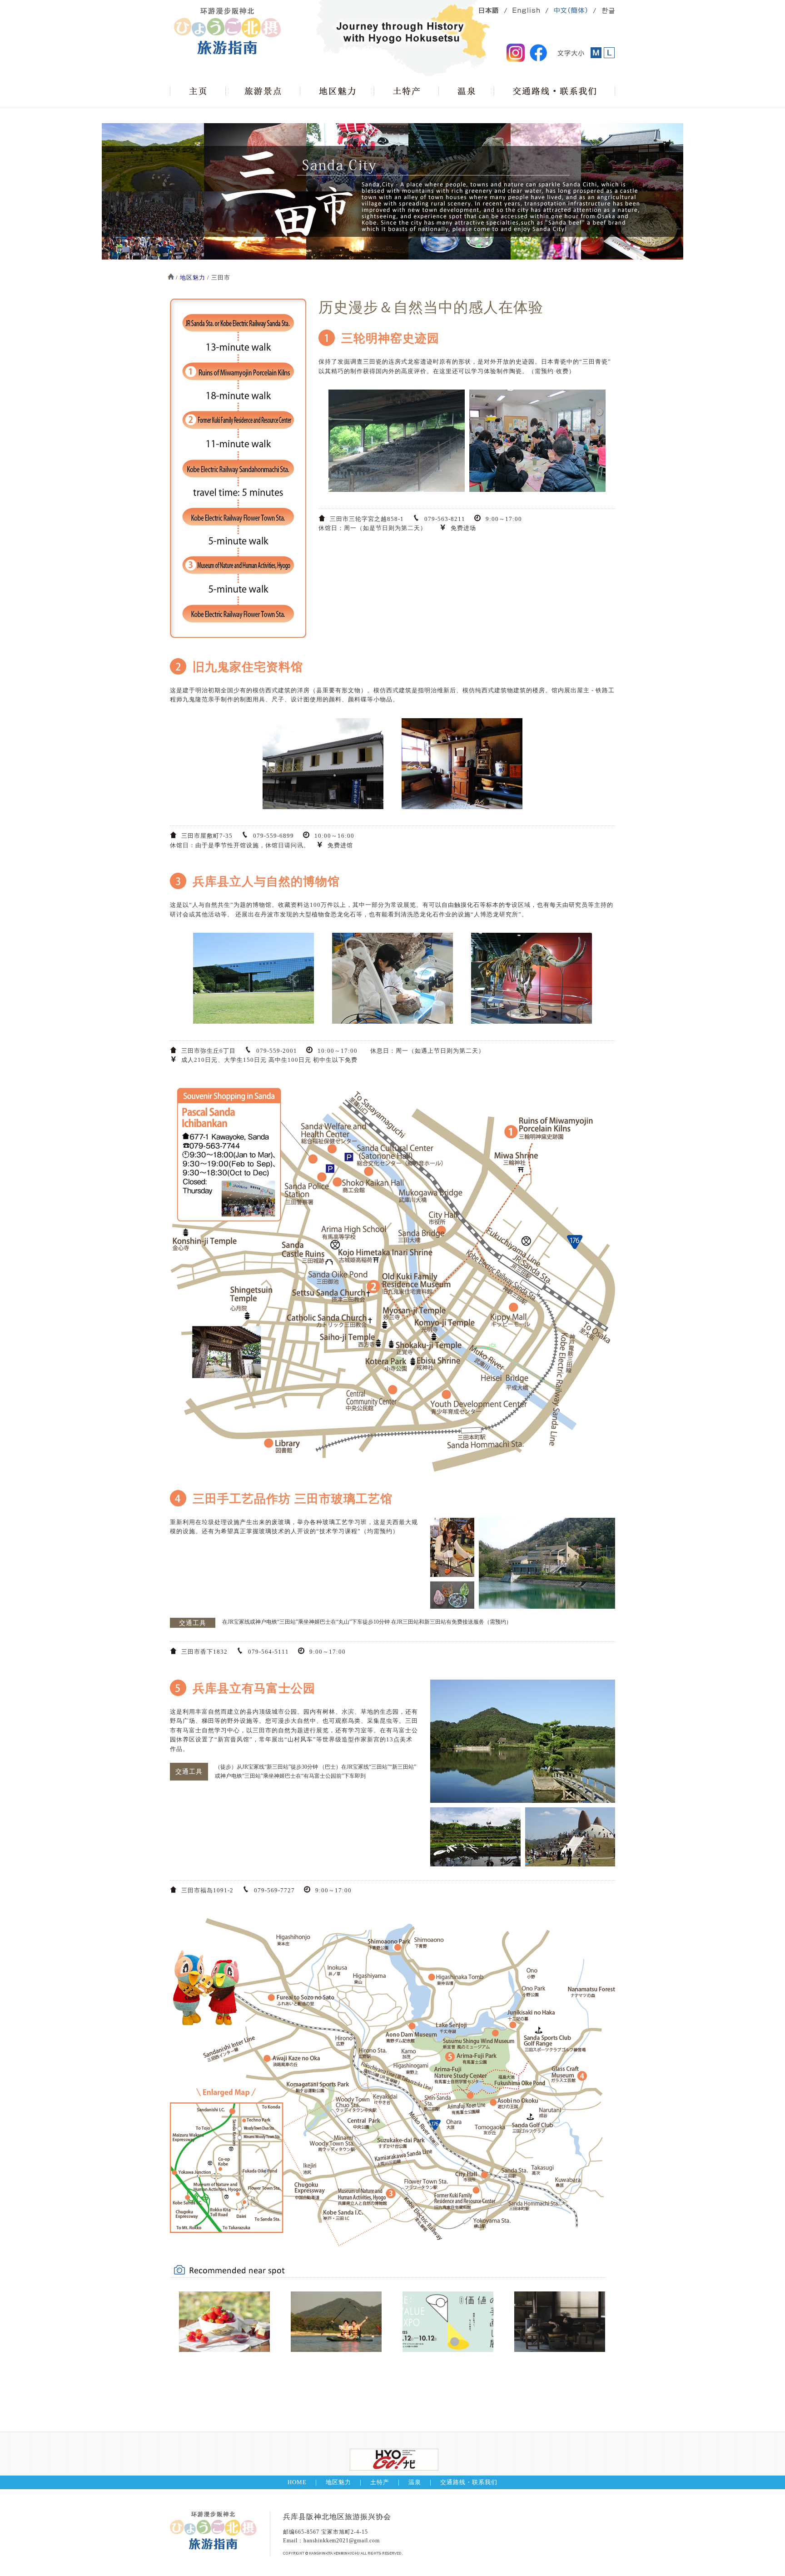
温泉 (415, 2482)
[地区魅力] (337, 91)
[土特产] (406, 91)
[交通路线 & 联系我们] (554, 91)
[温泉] (466, 91)
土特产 (380, 2482)
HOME (297, 2482)
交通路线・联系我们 (469, 2482)
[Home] (198, 91)
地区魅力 (193, 278)
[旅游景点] (263, 91)
